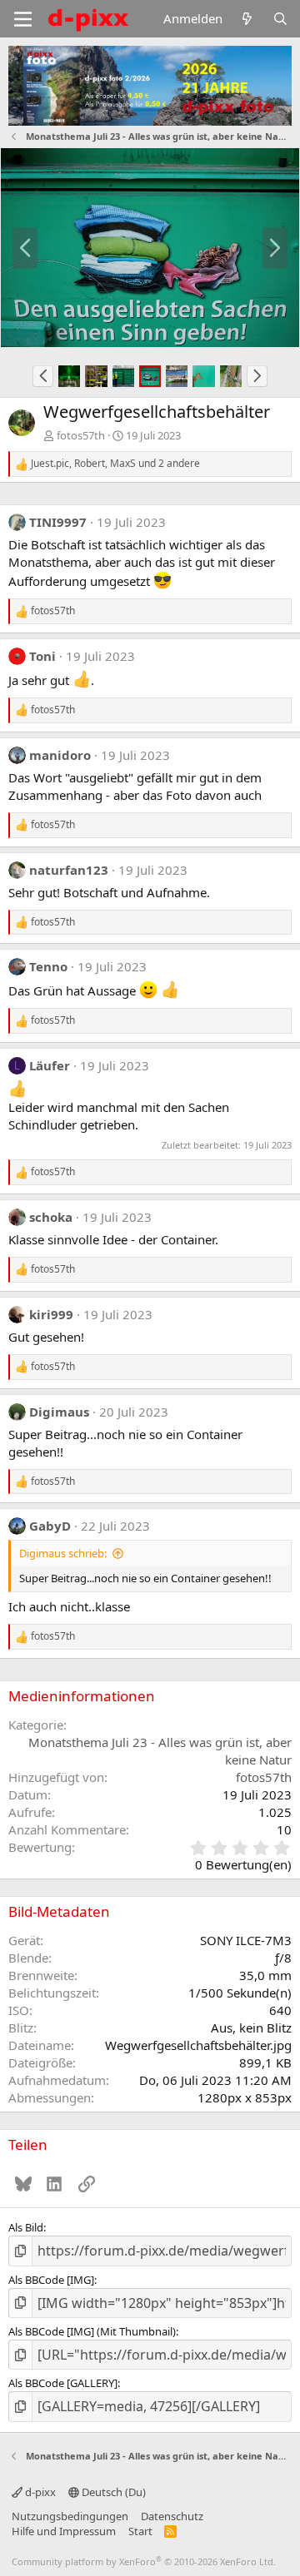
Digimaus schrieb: (63, 1553)
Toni (42, 656)
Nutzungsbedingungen (70, 2516)
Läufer (50, 1065)
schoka (51, 1217)
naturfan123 (69, 870)
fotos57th (81, 435)
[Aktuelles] (247, 19)
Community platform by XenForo (144, 2561)
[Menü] (23, 19)
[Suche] (280, 19)
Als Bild (26, 2227)
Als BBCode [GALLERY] (63, 2383)
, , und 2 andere (115, 464)
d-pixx (39, 2492)
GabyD (50, 1526)
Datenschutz (172, 2516)
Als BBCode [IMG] (51, 2280)
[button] (43, 376)
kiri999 (51, 1314)
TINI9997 (58, 522)
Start (140, 2531)
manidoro (60, 755)
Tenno (48, 966)
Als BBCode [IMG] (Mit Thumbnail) (92, 2331)
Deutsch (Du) (112, 2492)
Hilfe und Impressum (64, 2531)
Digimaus (59, 1412)
